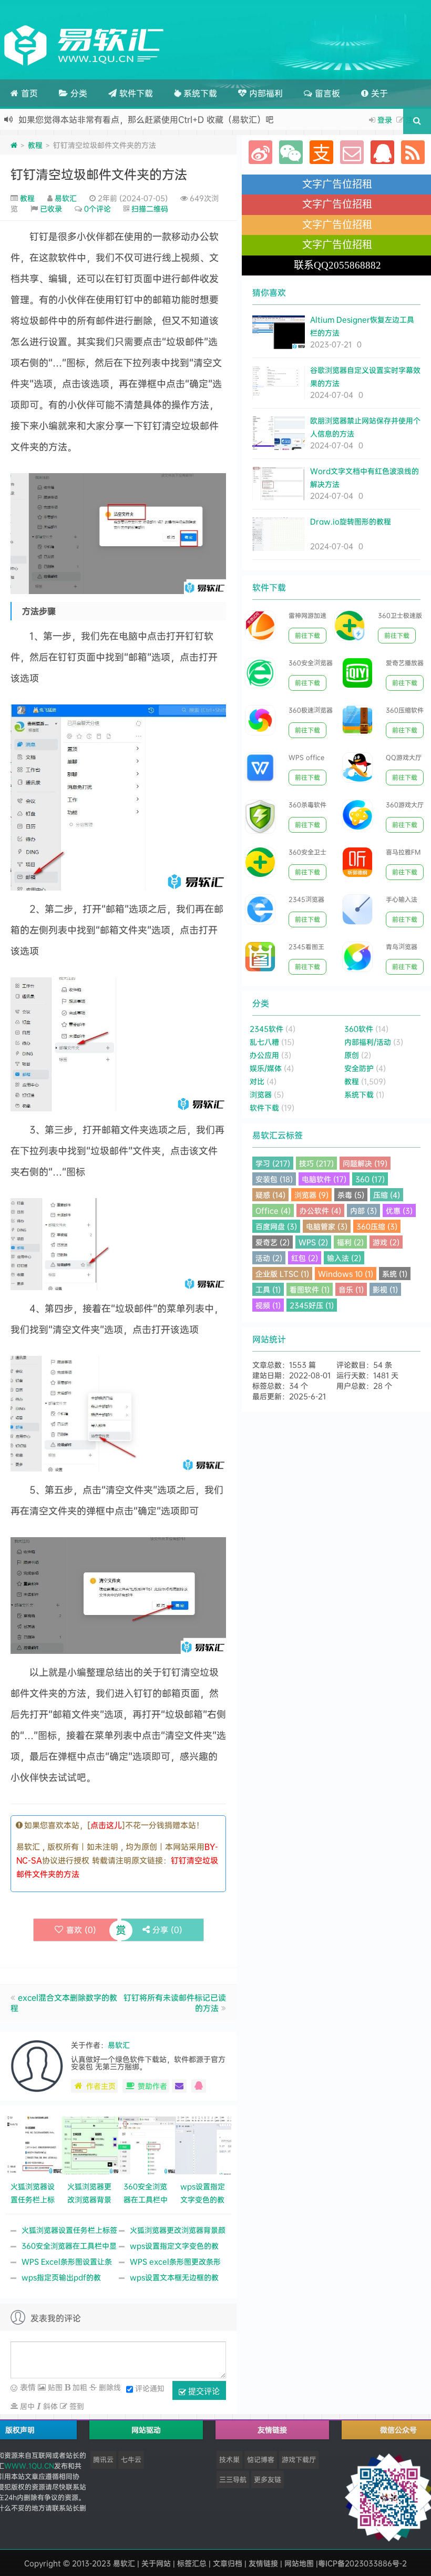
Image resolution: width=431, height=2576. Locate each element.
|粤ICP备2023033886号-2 (361, 2563)
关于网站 (156, 2563)
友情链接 (263, 2563)
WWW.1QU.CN (29, 2466)
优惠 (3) (399, 1210)
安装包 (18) (274, 1179)
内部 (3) (363, 1210)
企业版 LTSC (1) (282, 1274)
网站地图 (299, 2563)
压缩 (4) (387, 1195)
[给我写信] (179, 2086)
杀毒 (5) (351, 1195)
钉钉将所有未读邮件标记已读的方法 (175, 2003)
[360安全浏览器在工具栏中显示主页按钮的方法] (147, 2144)
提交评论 (203, 2391)
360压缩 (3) (377, 1226)
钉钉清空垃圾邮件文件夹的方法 (99, 174)
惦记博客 (261, 2459)
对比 (257, 1081)
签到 (76, 2406)
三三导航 (233, 2479)
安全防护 (359, 1068)
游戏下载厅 (299, 2459)
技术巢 (229, 2459)
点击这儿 (106, 1825)
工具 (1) (268, 1289)
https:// (193, 119)
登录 (385, 120)
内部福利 (265, 93)
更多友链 (268, 2479)
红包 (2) (305, 1258)
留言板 (326, 93)
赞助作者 (152, 2086)
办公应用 (264, 1055)
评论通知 (150, 2388)
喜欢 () (81, 1930)
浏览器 (261, 1094)
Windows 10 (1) (346, 1274)
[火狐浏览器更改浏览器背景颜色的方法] (90, 2144)
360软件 (359, 1029)
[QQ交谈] (199, 2086)
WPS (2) (313, 1242)
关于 (378, 93)
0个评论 (98, 208)
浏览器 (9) (311, 1195)
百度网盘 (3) (276, 1226)
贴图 (54, 2387)
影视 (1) (385, 1289)
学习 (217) (273, 1163)
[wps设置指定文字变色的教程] (203, 2144)
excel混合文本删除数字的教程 (64, 2003)
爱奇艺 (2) (273, 1242)
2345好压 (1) (312, 1305)
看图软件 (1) (310, 1289)
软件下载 (135, 93)
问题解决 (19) (365, 1163)
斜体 (49, 2406)
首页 (28, 93)
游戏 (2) (386, 1242)
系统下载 (199, 93)
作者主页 (101, 2086)
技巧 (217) (316, 1163)
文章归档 (228, 2563)
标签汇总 (192, 2563)
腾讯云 (103, 2459)
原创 (352, 1055)
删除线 (109, 2387)
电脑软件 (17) (324, 1179)
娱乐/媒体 (266, 1068)
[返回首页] (14, 145)
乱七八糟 (264, 1042)
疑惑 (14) (270, 1195)
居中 (26, 2406)
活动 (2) (269, 1258)
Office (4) (273, 1210)
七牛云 (131, 2459)
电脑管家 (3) (327, 1226)
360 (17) (370, 1179)
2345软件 (266, 1029)
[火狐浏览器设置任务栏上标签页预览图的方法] (34, 2144)
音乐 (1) (351, 1289)
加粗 (79, 2387)
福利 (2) (350, 1242)
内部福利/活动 (368, 1042)
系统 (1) (395, 1274)
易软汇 (66, 198)
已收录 (51, 208)
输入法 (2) (344, 1258)
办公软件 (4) (320, 1210)
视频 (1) (268, 1305)
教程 (35, 145)
